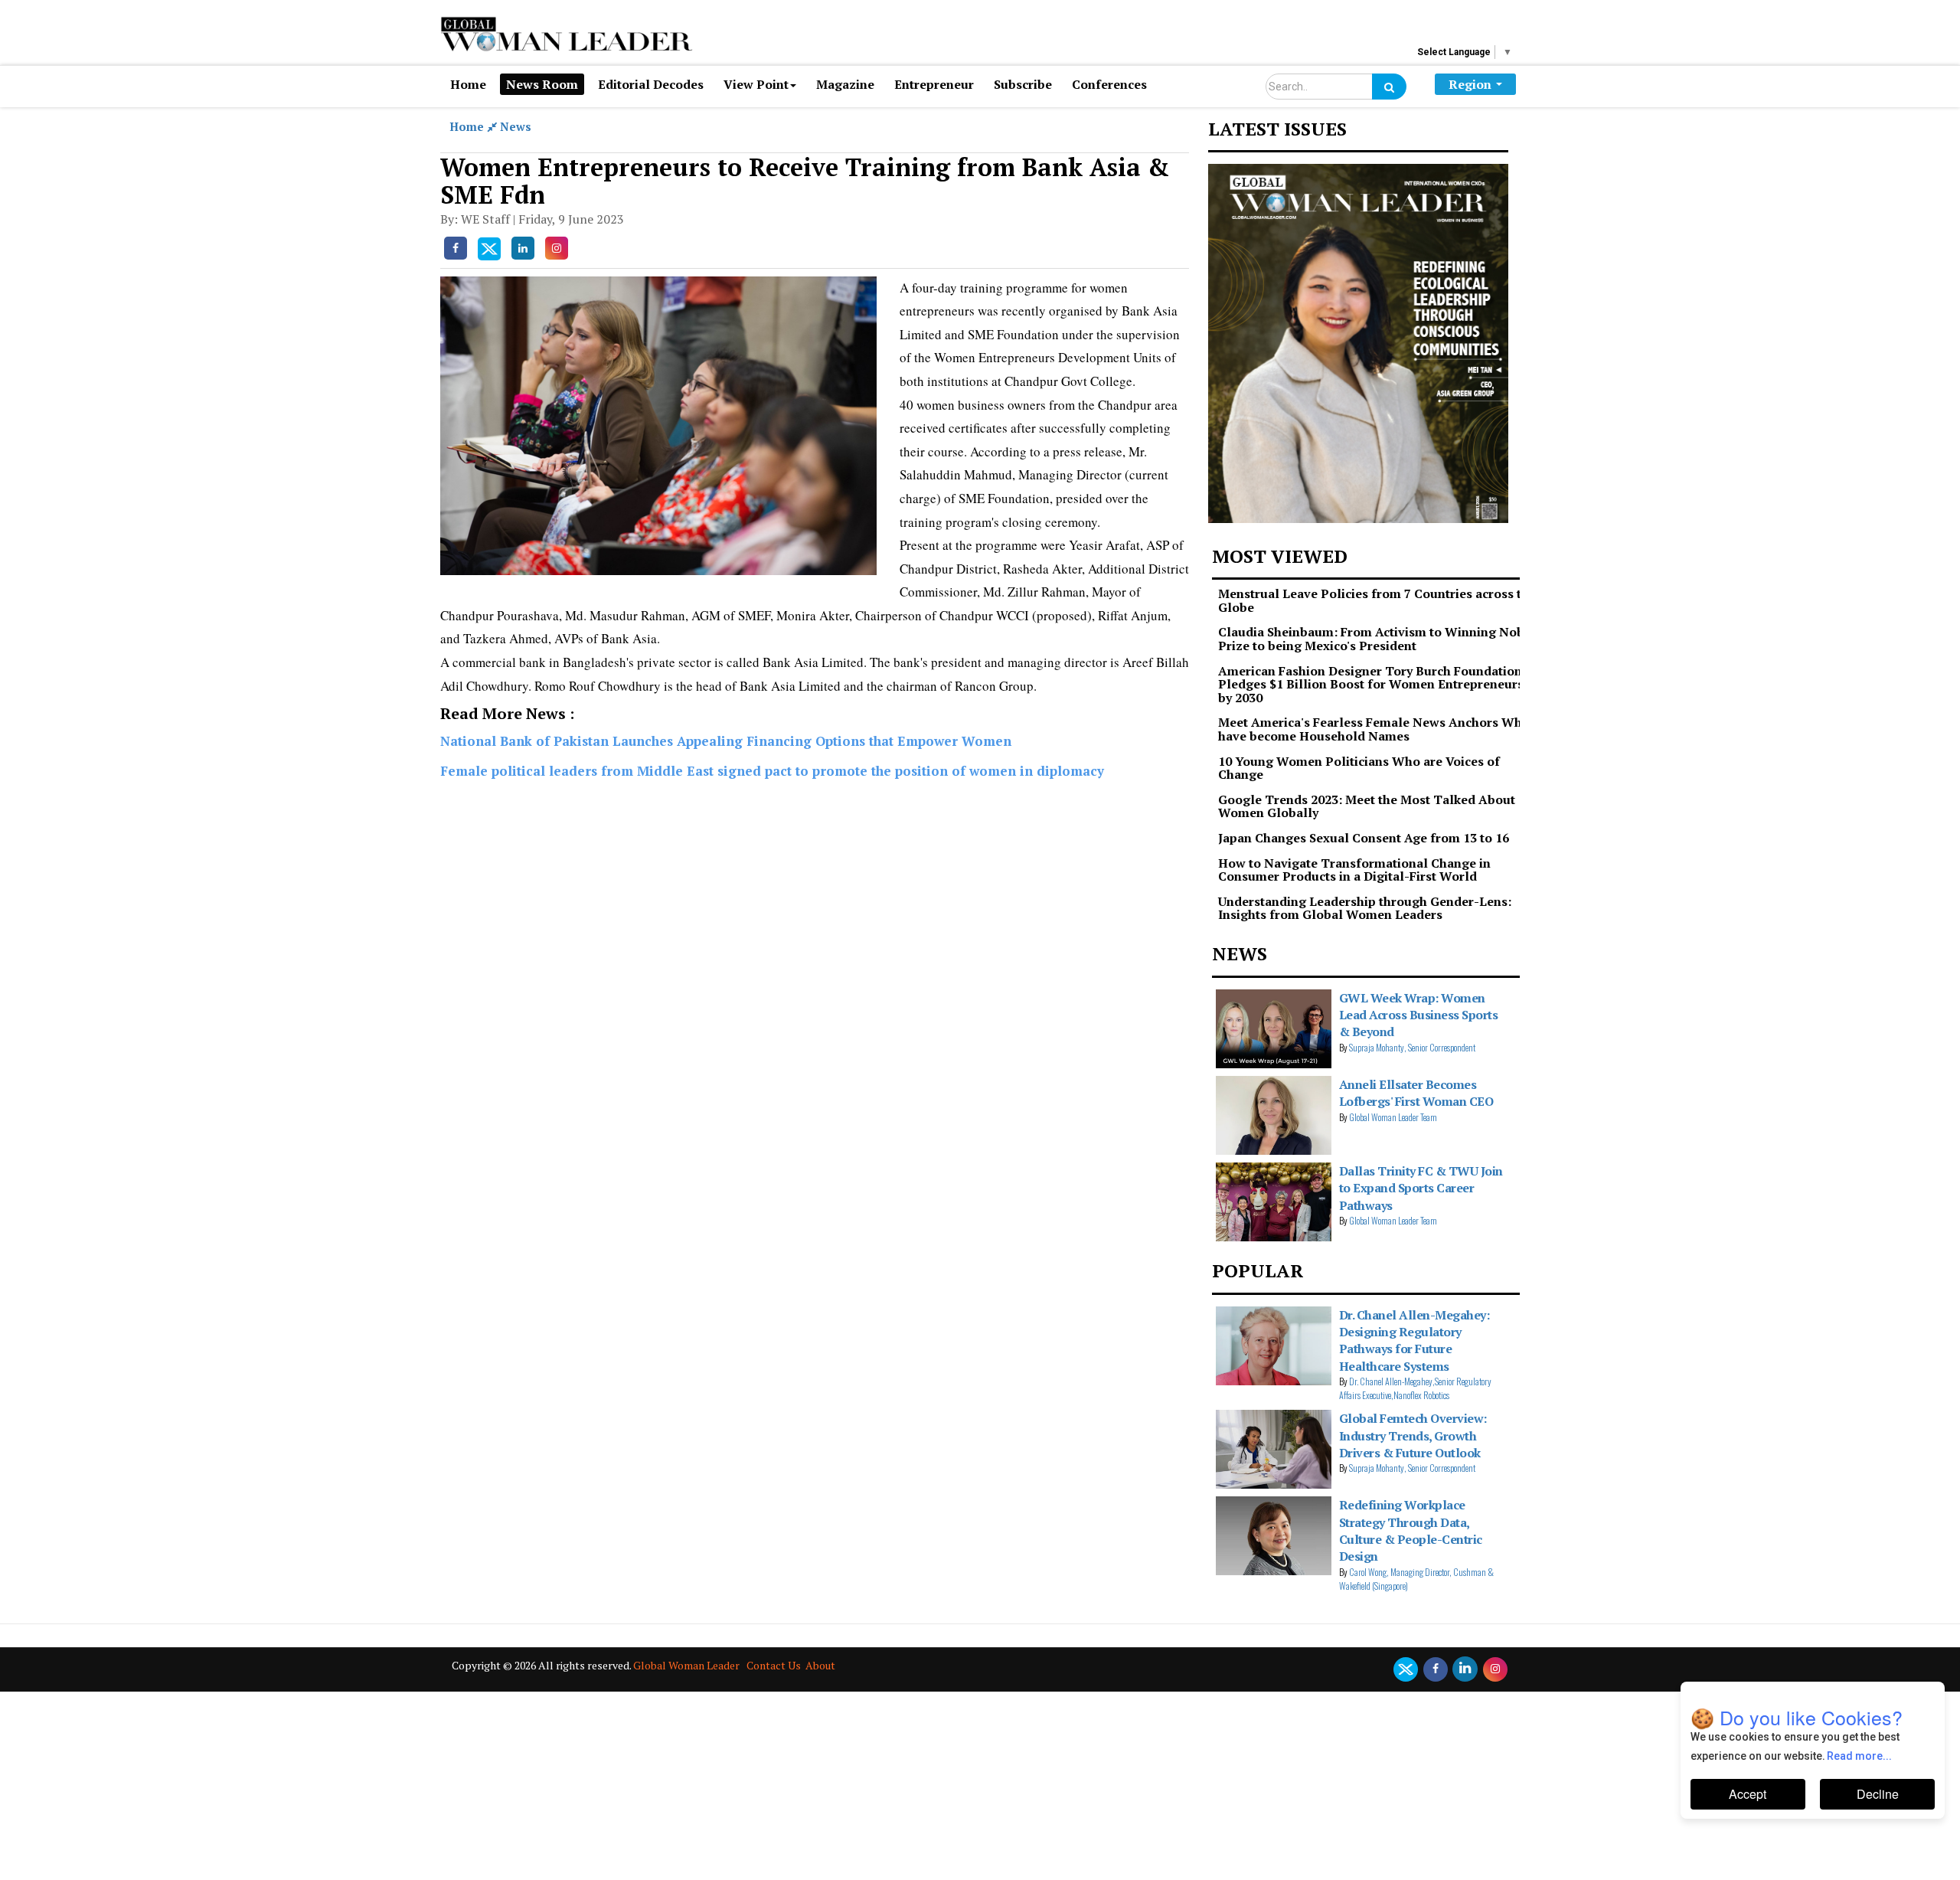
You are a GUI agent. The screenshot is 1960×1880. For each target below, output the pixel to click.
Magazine (845, 84)
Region (1470, 84)
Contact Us (774, 1665)
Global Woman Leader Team (1393, 1117)
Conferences (1109, 84)
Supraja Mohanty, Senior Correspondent (1412, 1047)
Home (468, 84)
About (820, 1665)
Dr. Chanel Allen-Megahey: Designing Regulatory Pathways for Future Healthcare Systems (1414, 1341)
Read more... (1860, 1756)
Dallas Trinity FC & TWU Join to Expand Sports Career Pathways (1421, 1188)
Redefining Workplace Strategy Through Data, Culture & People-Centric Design (1411, 1530)
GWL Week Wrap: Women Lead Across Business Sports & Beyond (1419, 1015)
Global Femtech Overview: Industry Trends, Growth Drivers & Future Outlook (1413, 1435)
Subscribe (1023, 84)
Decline (1878, 1794)
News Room (542, 84)
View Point (756, 84)
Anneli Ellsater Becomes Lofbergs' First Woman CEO (1416, 1093)
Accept (1748, 1794)
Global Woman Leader (686, 1665)
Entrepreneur (934, 84)
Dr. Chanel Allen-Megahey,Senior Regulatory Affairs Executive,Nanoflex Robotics (1415, 1388)
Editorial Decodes (651, 84)
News (516, 126)
